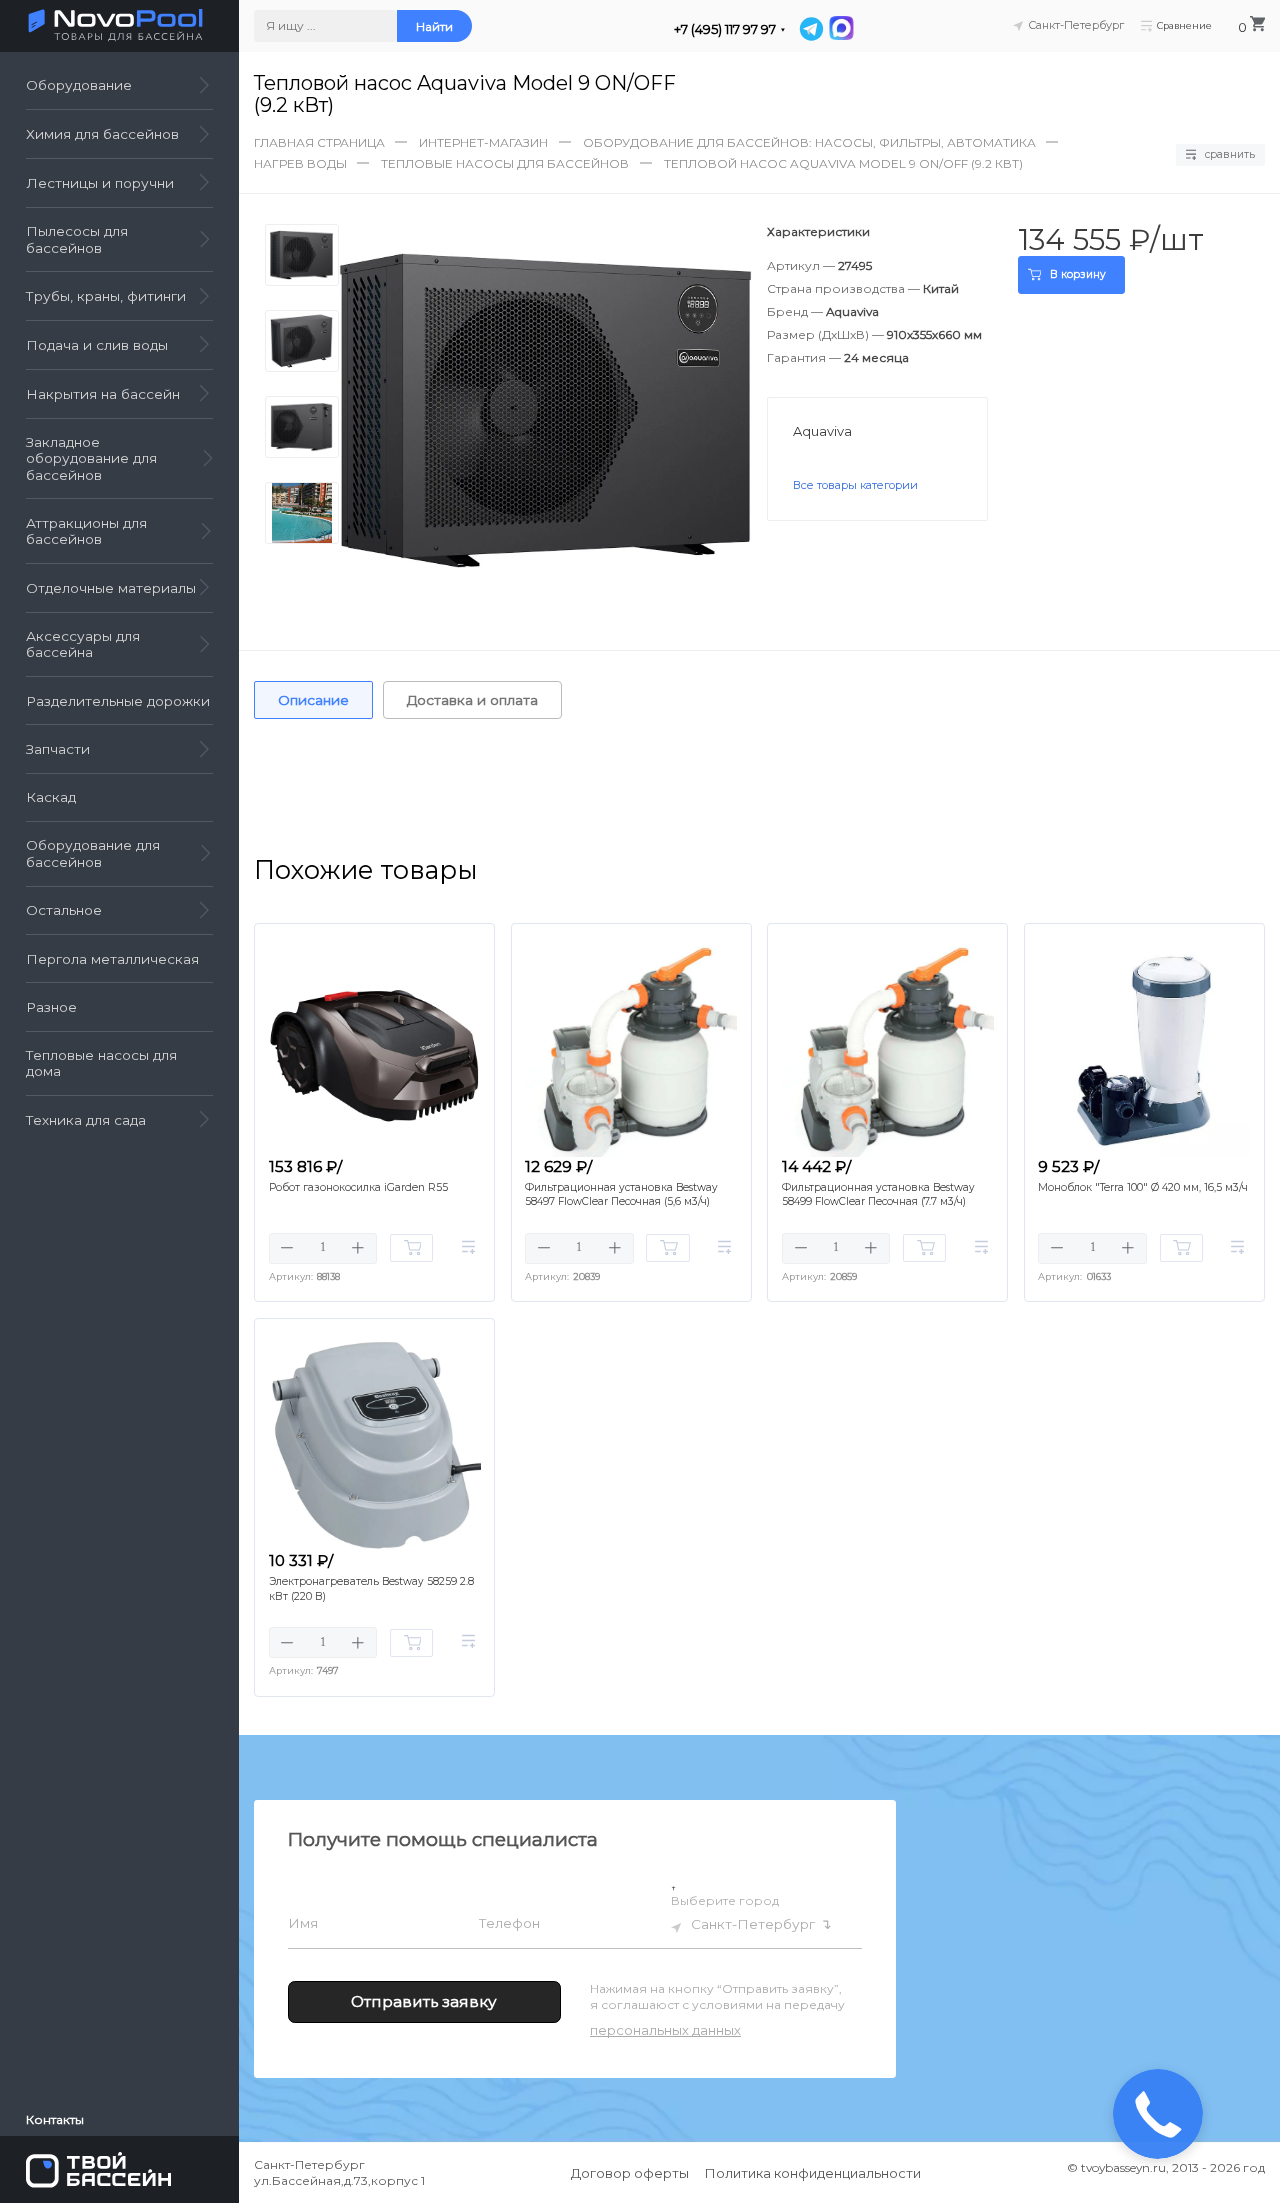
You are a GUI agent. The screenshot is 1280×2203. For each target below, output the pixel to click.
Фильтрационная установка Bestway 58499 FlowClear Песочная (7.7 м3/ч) (878, 1195)
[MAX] (840, 29)
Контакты (55, 2120)
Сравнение (1184, 25)
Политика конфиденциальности (813, 2173)
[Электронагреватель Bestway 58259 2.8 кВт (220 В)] (375, 1445)
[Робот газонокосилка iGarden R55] (375, 1051)
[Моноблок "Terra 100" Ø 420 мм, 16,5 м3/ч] (1144, 1051)
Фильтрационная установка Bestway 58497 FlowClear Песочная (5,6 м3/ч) (621, 1195)
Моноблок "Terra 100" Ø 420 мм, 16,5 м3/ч (1143, 1187)
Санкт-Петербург (753, 1924)
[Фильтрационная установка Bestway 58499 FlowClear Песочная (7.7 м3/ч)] (888, 1051)
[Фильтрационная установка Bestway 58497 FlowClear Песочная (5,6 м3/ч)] (631, 1051)
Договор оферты (630, 2173)
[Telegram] (811, 29)
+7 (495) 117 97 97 (725, 29)
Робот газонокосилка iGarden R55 (358, 1187)
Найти (434, 26)
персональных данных (665, 2030)
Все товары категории (855, 485)
